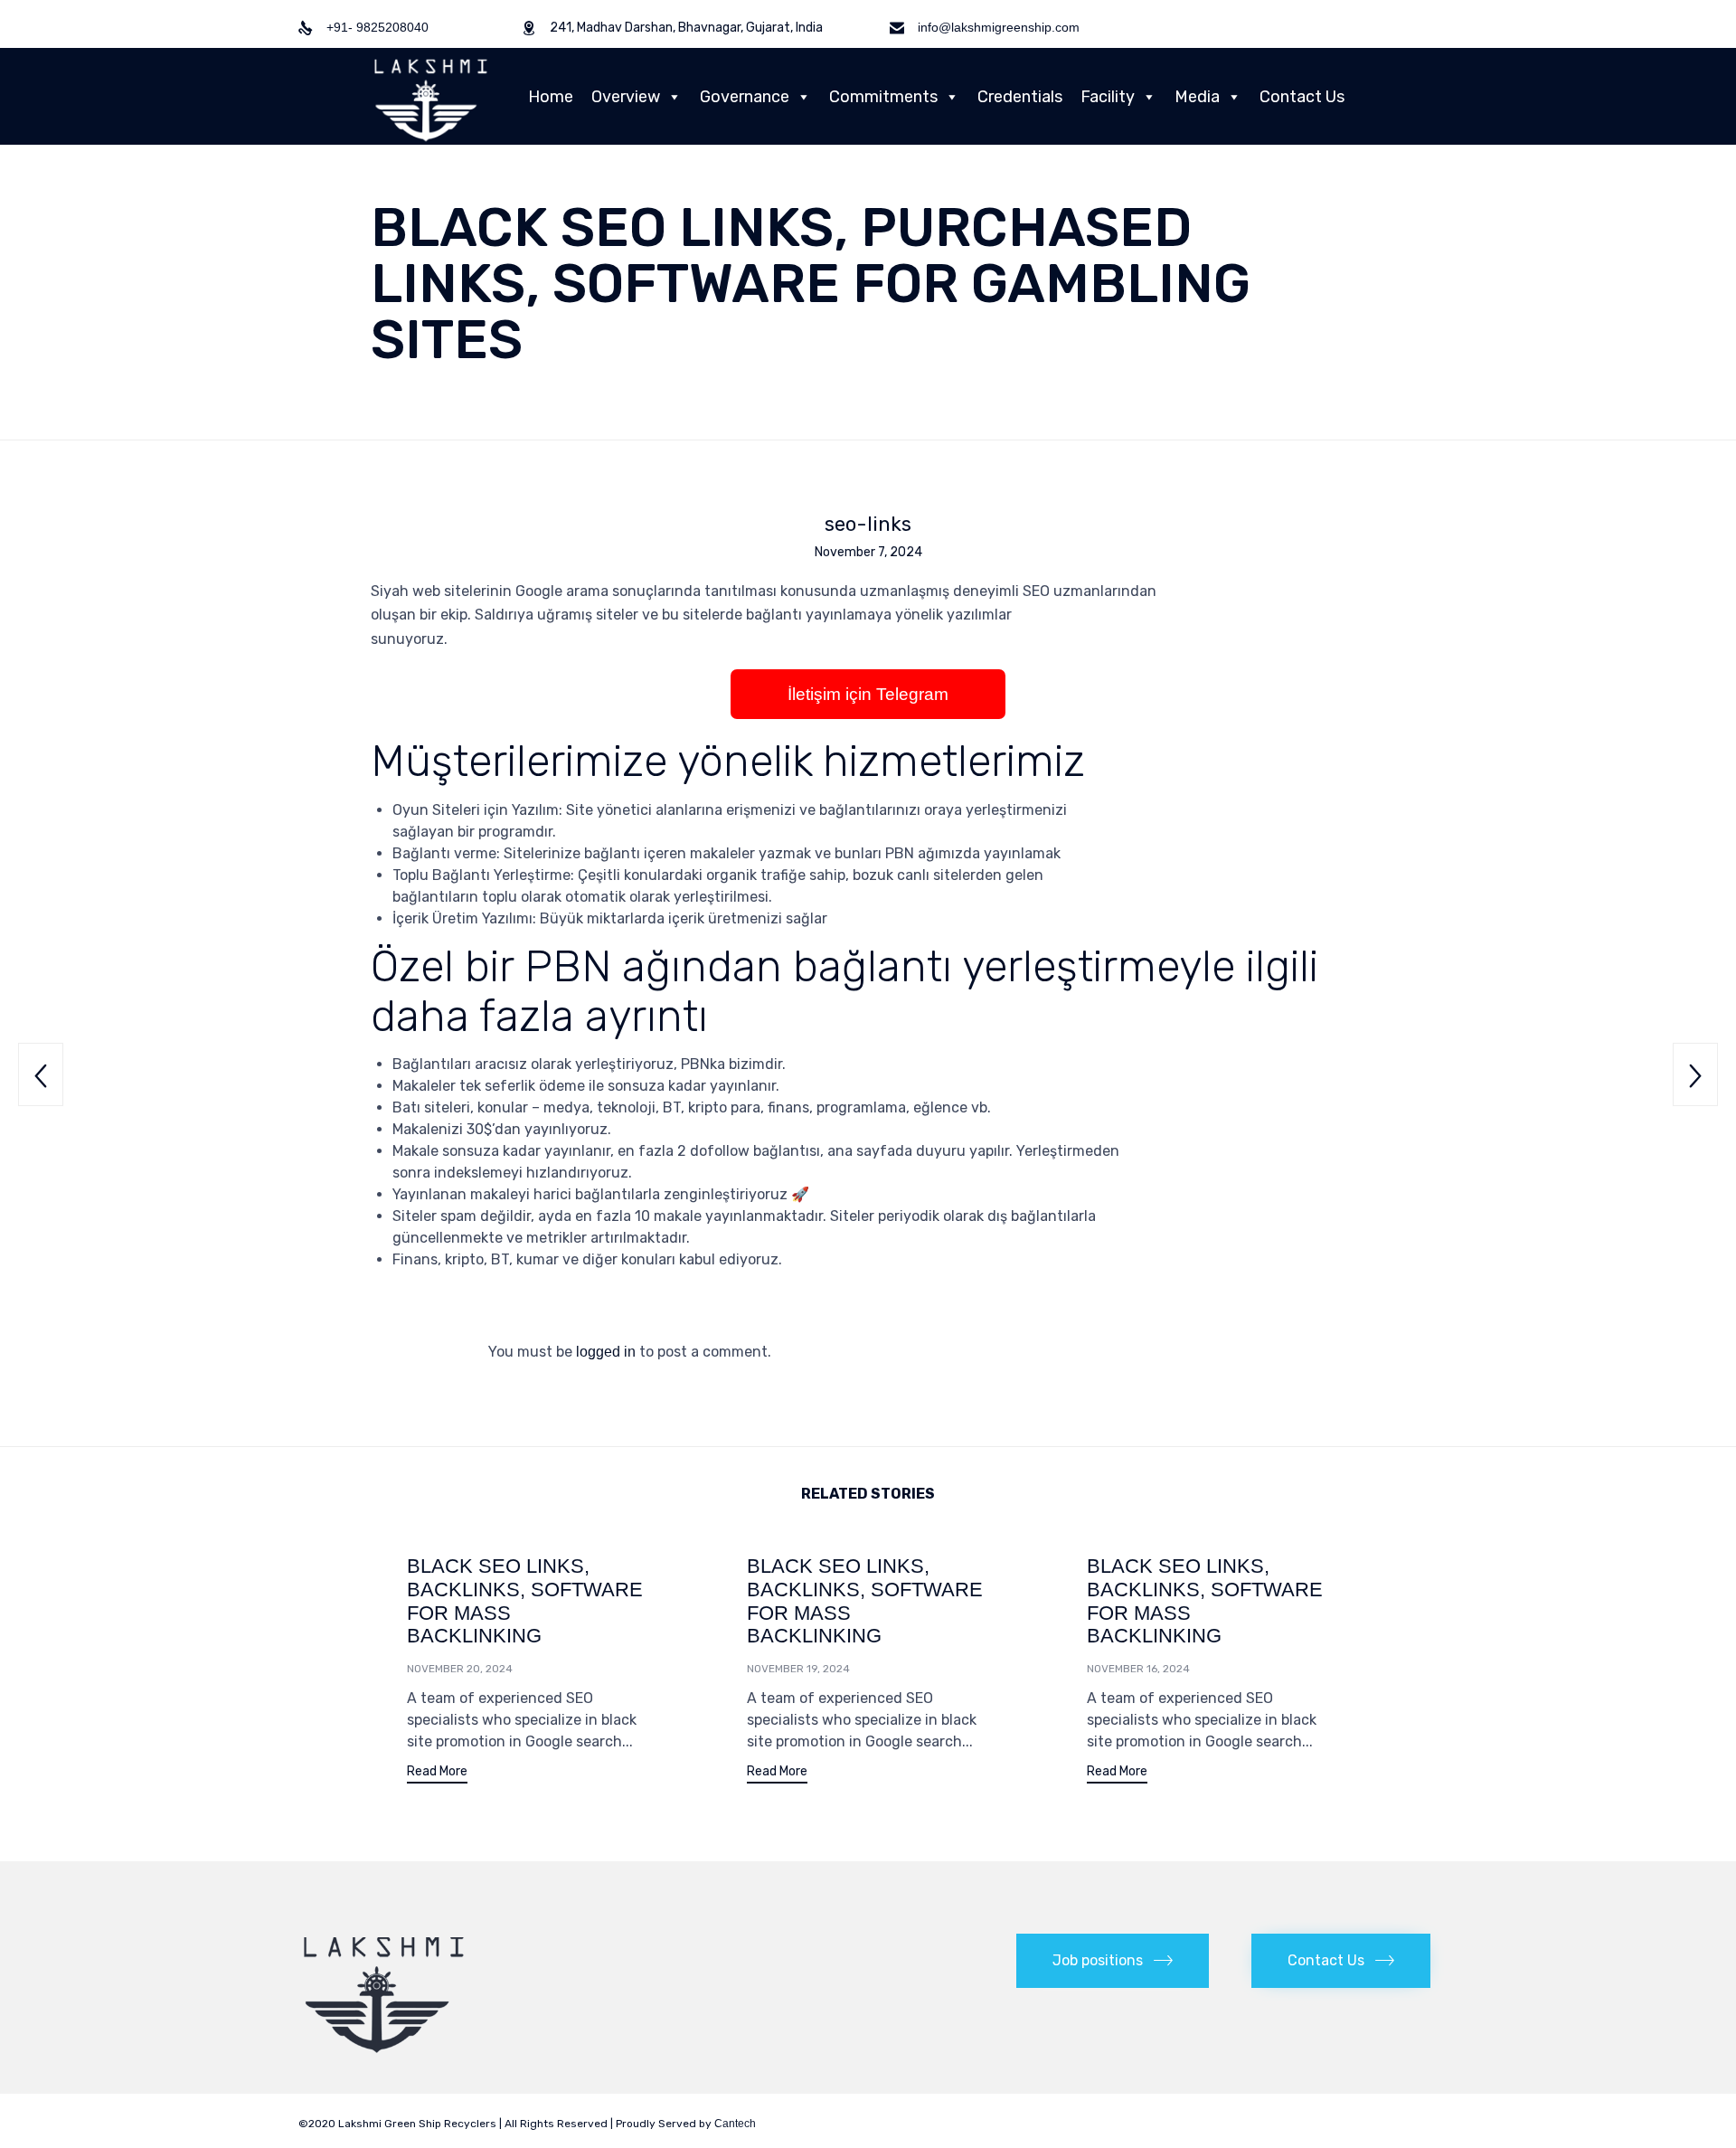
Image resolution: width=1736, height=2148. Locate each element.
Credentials (1020, 97)
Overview (626, 97)
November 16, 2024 (1138, 1669)
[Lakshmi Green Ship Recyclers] (431, 96)
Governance (745, 97)
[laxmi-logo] (384, 2053)
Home (551, 97)
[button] (437, 1774)
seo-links (868, 525)
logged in (606, 1352)
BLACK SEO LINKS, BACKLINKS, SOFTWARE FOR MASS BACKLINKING (525, 1601)
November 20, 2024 (460, 1669)
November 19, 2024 (798, 1669)
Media (1197, 97)
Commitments (883, 97)
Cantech (735, 2124)
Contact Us (1302, 97)
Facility (1108, 97)
